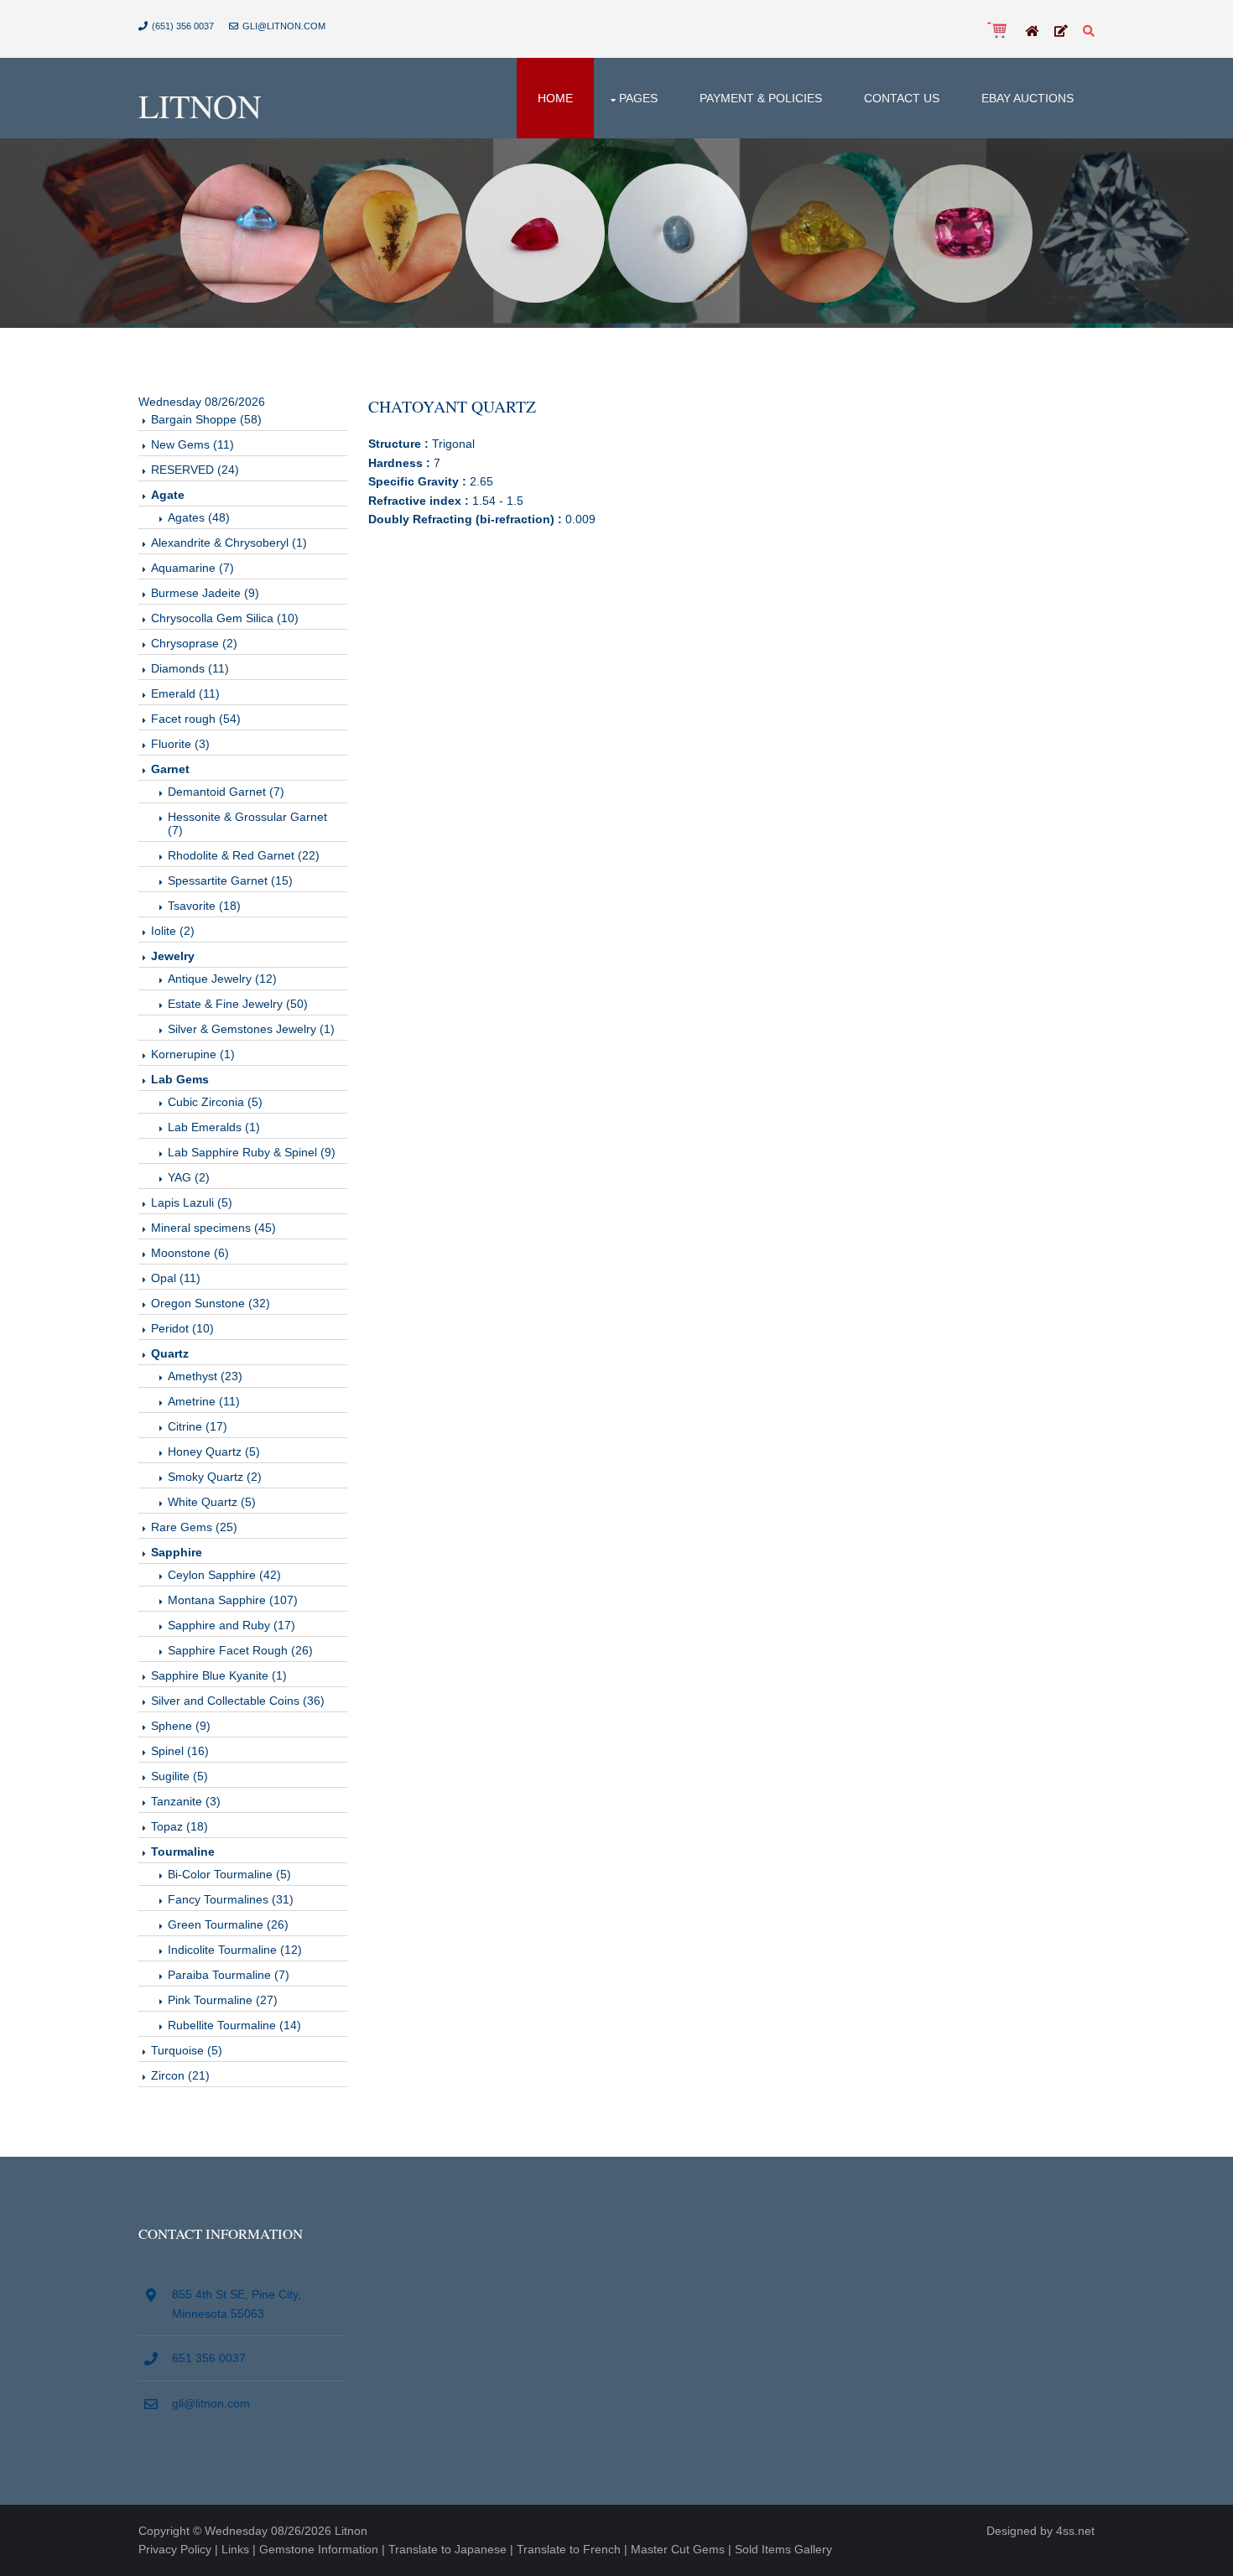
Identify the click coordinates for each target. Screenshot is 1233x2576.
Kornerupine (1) (193, 1054)
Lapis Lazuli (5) (192, 1202)
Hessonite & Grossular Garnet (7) (247, 823)
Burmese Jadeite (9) (205, 593)
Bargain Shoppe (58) (206, 419)
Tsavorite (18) (204, 906)
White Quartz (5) (212, 1502)
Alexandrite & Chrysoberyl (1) (229, 543)
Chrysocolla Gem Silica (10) (225, 618)
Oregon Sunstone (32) (211, 1303)
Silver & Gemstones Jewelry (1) (251, 1029)
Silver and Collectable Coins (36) (238, 1701)
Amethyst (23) (205, 1376)
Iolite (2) (173, 931)
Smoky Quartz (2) (215, 1477)
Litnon (200, 105)
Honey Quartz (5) (214, 1452)
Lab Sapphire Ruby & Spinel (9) (252, 1152)
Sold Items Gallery (783, 2549)
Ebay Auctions (1027, 98)
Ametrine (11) (204, 1401)
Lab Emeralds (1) (214, 1127)
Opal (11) (176, 1278)
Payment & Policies (761, 98)
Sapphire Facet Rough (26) (240, 1650)
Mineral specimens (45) (213, 1228)
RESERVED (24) (195, 470)
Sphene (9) (181, 1726)
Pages (638, 98)
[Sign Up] (1061, 32)
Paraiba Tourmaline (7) (229, 1975)
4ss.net (1075, 2531)
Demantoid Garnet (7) (226, 792)
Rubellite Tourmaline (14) (234, 2025)
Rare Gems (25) (194, 1527)
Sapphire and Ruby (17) (232, 1625)
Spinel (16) (180, 1751)
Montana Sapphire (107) (233, 1600)
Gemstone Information (319, 2549)
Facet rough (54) (196, 719)
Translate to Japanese (447, 2549)
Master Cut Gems (678, 2549)
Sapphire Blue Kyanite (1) (219, 1675)
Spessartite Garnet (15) (230, 880)
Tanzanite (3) (186, 1801)
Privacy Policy (175, 2549)
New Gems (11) (192, 444)
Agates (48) (199, 517)
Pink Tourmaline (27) (223, 2000)
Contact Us (902, 98)
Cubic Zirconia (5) (215, 1102)
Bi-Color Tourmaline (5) (229, 1874)
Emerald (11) (185, 693)
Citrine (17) (198, 1426)
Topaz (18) (179, 1826)
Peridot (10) (182, 1328)
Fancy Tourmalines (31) (231, 1899)
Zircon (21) (180, 2075)
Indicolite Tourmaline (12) (235, 1950)
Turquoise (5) (187, 2050)
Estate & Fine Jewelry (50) (238, 1004)
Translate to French (569, 2549)
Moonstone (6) (190, 1253)
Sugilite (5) (179, 1776)
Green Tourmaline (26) (228, 1924)
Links (235, 2549)
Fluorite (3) (180, 744)
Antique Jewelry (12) (222, 979)
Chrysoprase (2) (194, 643)
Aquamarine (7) (192, 568)
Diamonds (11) (190, 668)
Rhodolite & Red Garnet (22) (244, 855)
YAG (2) (189, 1177)
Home (555, 98)
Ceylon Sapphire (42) (224, 1575)
